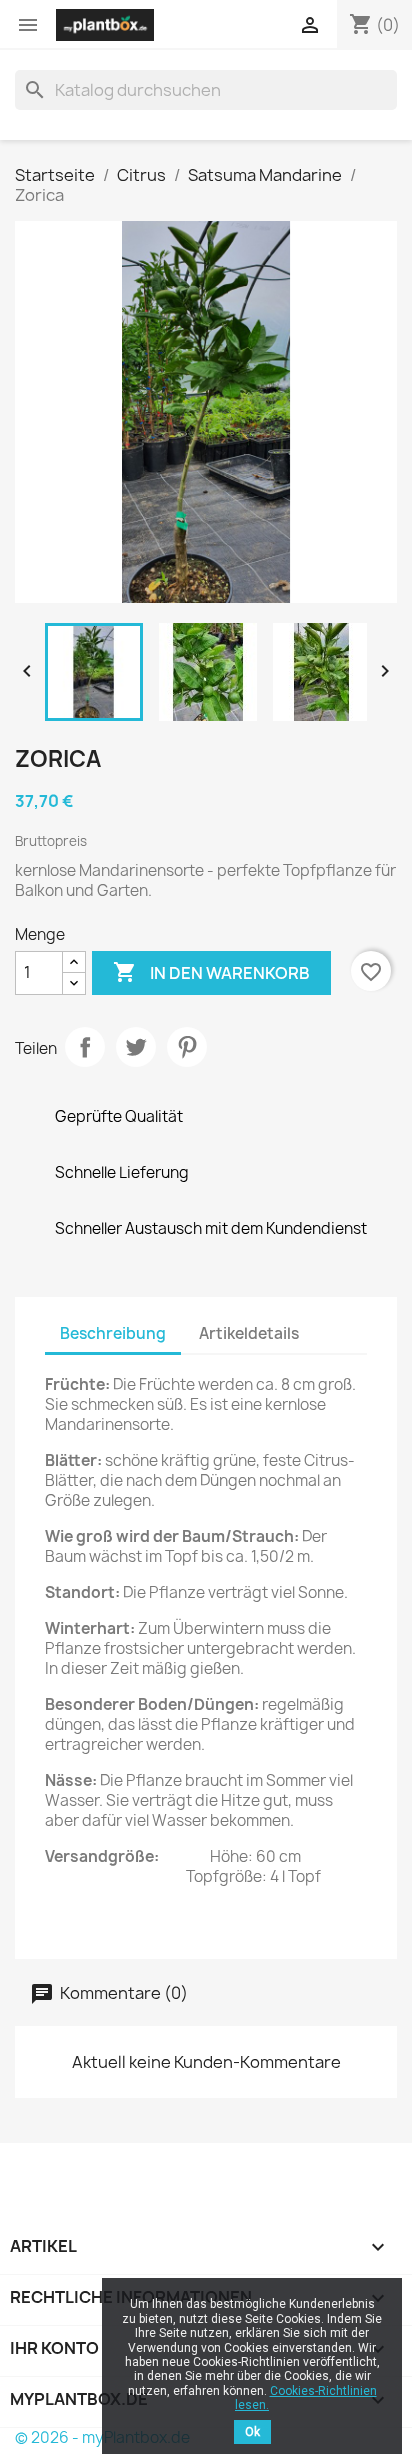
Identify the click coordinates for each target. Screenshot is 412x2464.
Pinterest (187, 1047)
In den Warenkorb (211, 972)
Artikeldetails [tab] (249, 1333)
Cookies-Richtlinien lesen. (306, 2398)
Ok (252, 2432)
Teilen (85, 1047)
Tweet (136, 1047)
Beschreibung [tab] (113, 1333)
